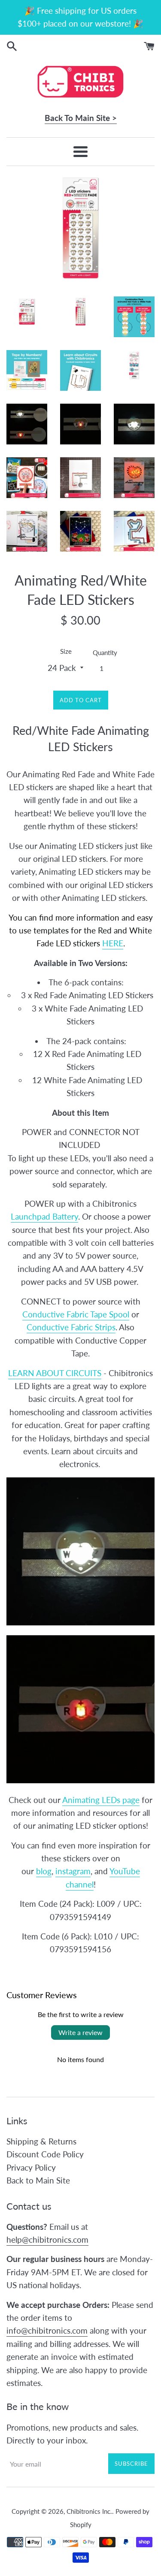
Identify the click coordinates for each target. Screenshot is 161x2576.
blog (44, 1871)
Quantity (105, 652)
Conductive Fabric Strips (71, 1327)
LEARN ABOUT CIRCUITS (55, 1373)
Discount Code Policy (45, 2154)
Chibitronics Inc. (89, 2511)
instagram (73, 1871)
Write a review (80, 2032)
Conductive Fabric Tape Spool (76, 1314)
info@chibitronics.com (47, 2330)
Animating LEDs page (101, 1800)
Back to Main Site (38, 2180)
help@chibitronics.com (47, 2239)
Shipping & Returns (41, 2141)
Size (66, 651)
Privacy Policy (31, 2167)
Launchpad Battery (44, 1216)
